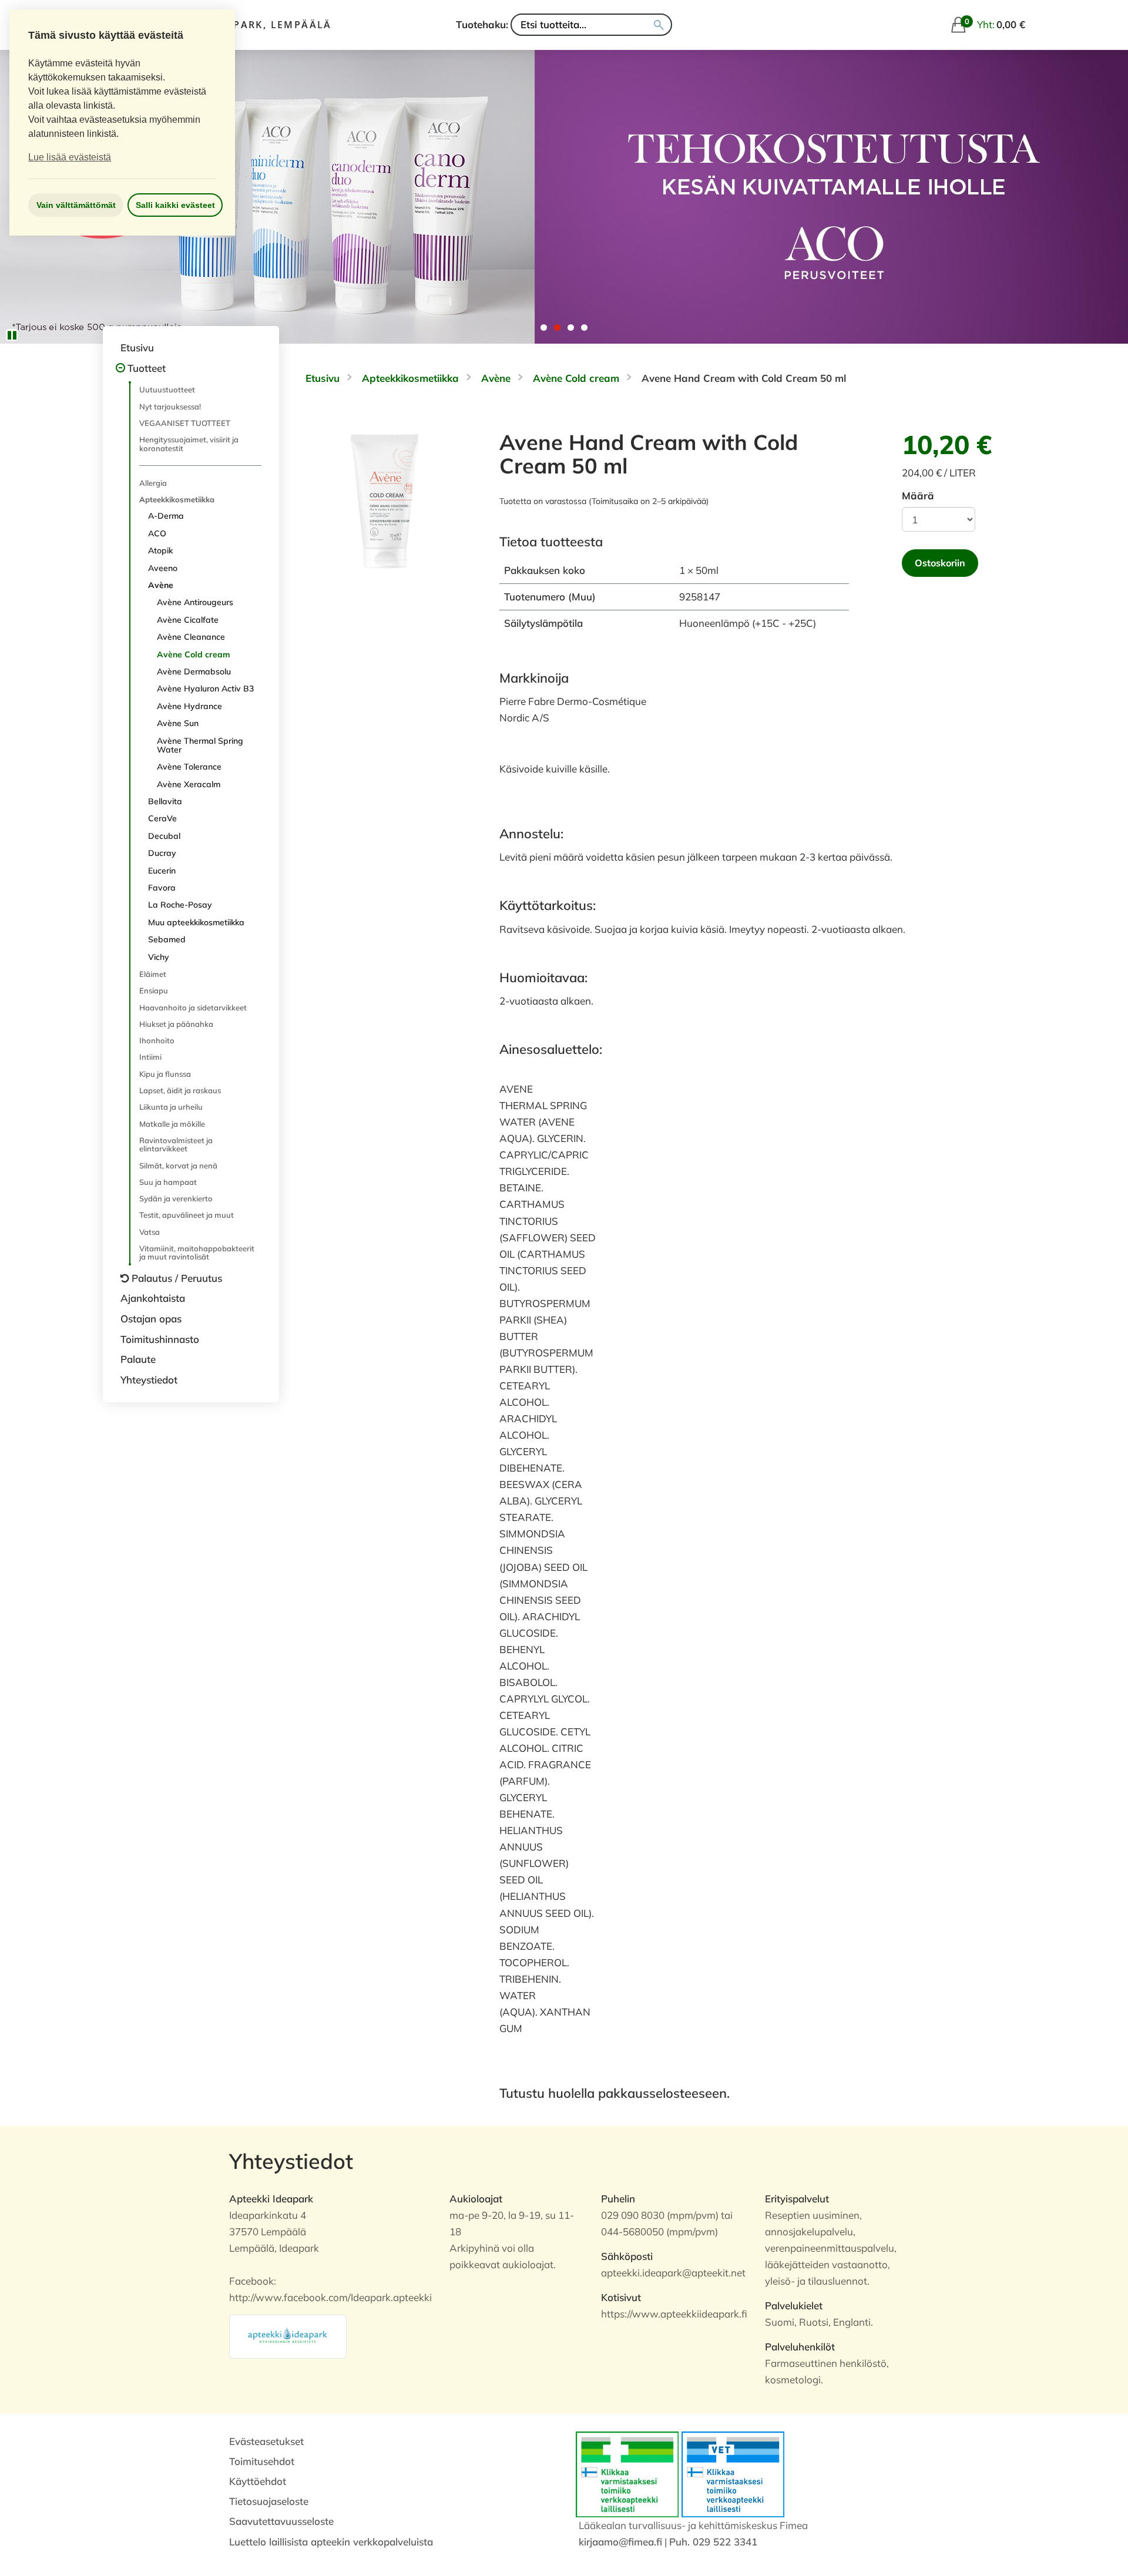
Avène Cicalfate (188, 620)
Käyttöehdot (258, 2481)
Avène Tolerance (189, 767)
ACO (157, 533)
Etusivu (137, 347)
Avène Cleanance (191, 637)
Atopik (160, 550)
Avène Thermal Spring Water (200, 745)
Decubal (164, 836)
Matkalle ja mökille (172, 1124)
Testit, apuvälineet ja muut (187, 1215)
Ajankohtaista (153, 1298)
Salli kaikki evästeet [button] (175, 205)
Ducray (162, 853)
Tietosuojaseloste (269, 2501)
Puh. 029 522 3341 (713, 2542)
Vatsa (150, 1232)
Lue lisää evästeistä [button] (70, 157)
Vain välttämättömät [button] (76, 205)
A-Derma (166, 516)
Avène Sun (178, 723)
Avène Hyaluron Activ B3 (205, 688)
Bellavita (165, 801)
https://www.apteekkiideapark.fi (674, 2314)
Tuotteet (147, 368)
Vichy (159, 957)
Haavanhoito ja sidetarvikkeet (193, 1007)
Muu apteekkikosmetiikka (196, 922)
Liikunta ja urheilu (171, 1107)
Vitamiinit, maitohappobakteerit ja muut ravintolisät (197, 1252)
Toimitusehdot (262, 2461)
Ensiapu (154, 990)
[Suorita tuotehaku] (659, 25)
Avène (161, 585)
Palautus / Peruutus (177, 1278)
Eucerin (162, 871)
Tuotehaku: (482, 24)
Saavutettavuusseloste (281, 2521)
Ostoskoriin (940, 563)
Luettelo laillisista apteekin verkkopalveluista (331, 2542)
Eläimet (153, 974)
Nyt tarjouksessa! (170, 407)
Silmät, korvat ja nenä (178, 1166)
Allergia (153, 483)
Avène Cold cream (194, 654)
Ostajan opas (151, 1319)
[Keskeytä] (12, 335)
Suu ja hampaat (168, 1182)
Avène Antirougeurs (195, 602)
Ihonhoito (157, 1040)
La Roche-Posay (180, 905)
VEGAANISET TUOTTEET (185, 423)
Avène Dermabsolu (194, 671)
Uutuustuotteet (167, 389)
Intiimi (150, 1057)
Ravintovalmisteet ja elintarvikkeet (176, 1144)
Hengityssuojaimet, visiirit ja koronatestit (189, 444)
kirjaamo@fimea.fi (620, 2542)
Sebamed (167, 939)
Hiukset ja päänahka (176, 1024)
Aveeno (163, 568)
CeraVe (162, 818)
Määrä (918, 496)
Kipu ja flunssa (165, 1074)
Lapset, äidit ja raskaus (180, 1090)
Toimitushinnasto (160, 1339)
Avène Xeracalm (189, 784)
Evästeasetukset (266, 2441)
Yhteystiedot (149, 1380)
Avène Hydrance (189, 706)
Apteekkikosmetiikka (177, 499)
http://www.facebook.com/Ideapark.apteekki (330, 2297)
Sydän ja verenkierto (176, 1198)
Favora (162, 888)
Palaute (138, 1359)
